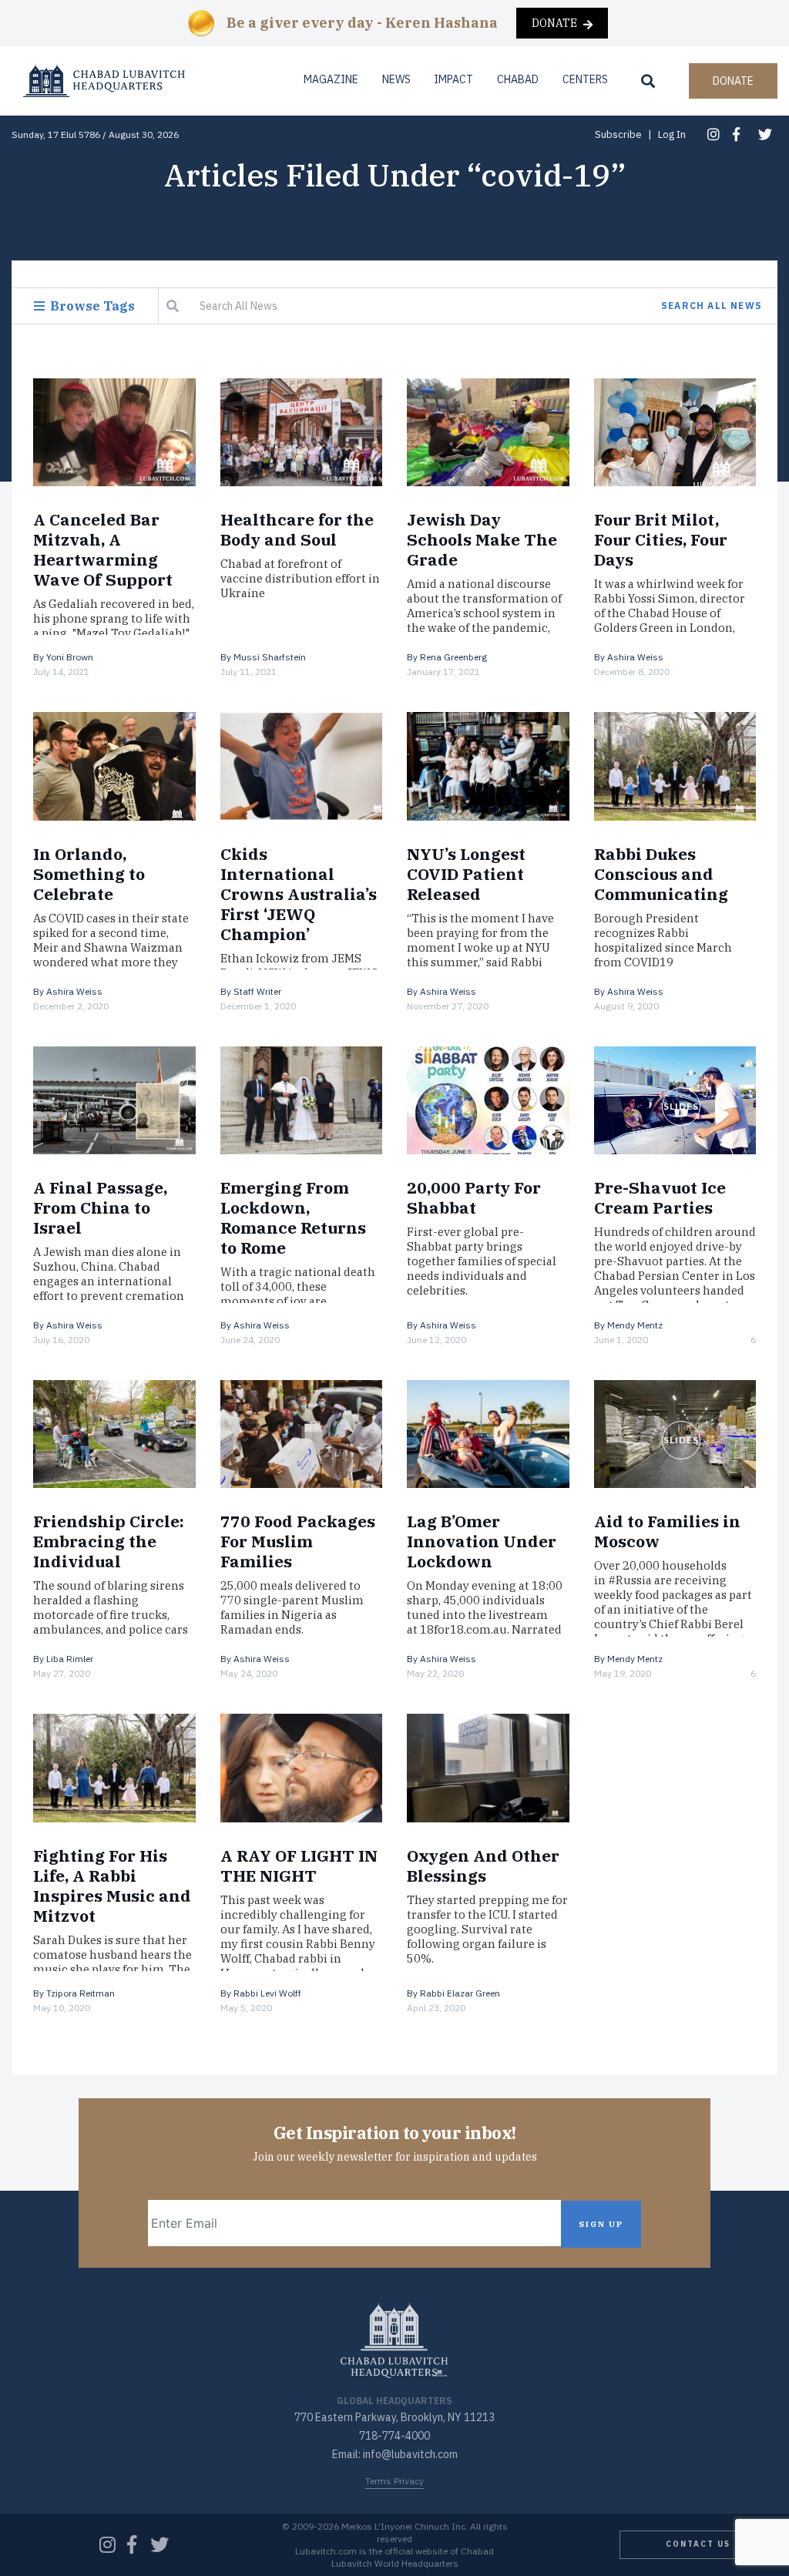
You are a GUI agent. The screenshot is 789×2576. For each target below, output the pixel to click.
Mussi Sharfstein (270, 657)
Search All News (712, 306)
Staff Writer (257, 991)
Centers (585, 79)
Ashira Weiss (635, 657)
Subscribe (618, 134)
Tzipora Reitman (81, 1993)
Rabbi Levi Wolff (267, 1993)
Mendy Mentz (635, 1325)
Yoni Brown (70, 657)
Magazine (331, 79)
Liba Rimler (70, 1659)
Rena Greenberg (453, 657)
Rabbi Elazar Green (460, 1993)
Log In (672, 134)
